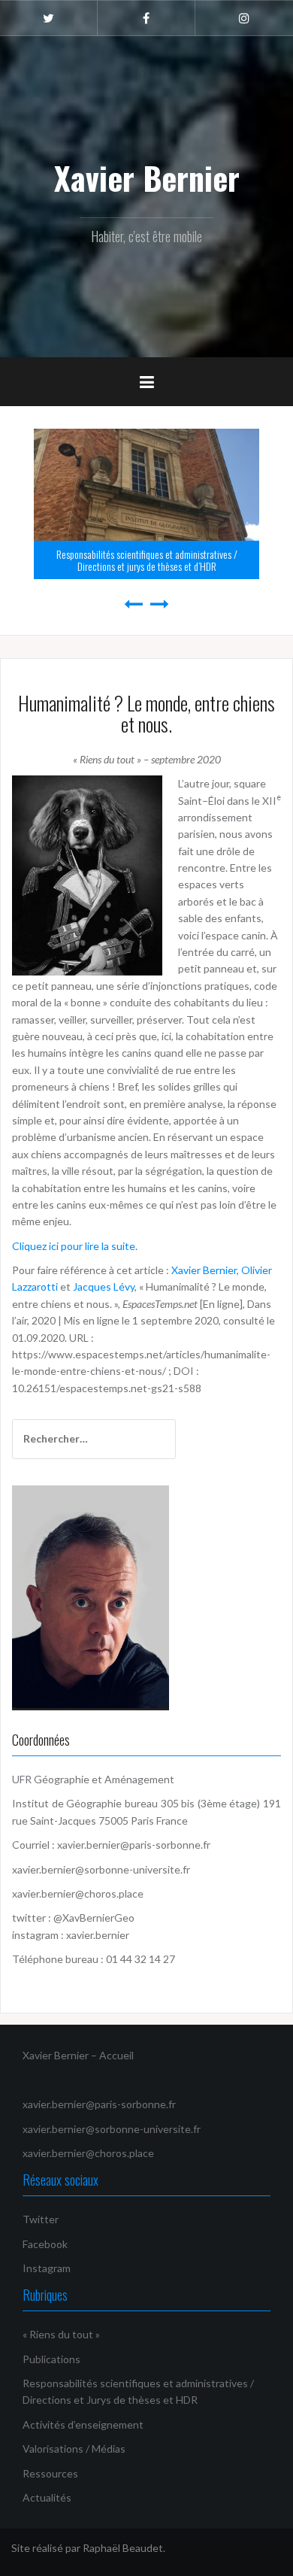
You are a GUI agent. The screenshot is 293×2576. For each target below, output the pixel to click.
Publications (51, 2359)
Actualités (47, 2497)
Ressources (50, 2473)
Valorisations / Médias (74, 2449)
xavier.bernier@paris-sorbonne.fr (135, 1845)
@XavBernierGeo (94, 1918)
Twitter (41, 2219)
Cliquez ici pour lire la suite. (75, 1246)
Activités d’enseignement (83, 2424)
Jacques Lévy (104, 1286)
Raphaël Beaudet (123, 2548)
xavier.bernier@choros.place (78, 1893)
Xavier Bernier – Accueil (78, 2055)
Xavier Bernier (147, 177)
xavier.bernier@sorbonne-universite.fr (101, 1869)
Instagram (47, 2268)
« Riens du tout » (61, 2334)
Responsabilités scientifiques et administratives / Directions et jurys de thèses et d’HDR (147, 560)
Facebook (45, 2244)
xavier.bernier (98, 1935)
